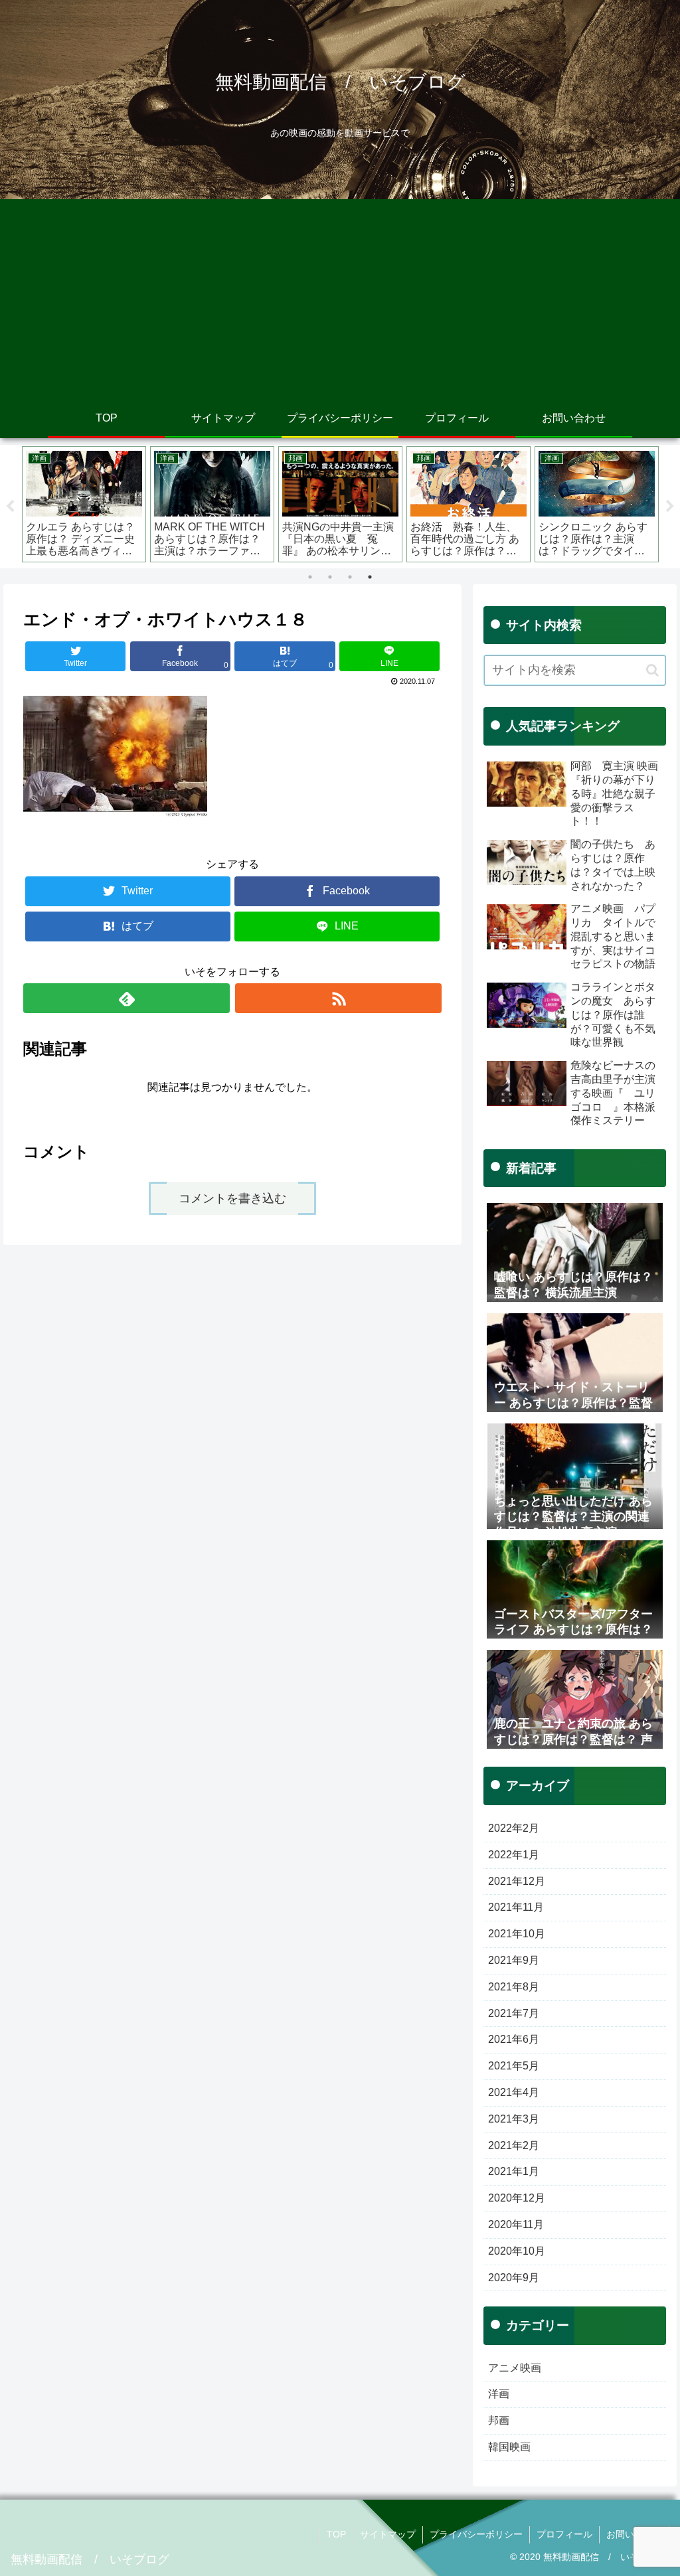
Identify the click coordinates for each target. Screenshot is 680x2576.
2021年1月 (514, 2171)
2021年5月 (514, 2066)
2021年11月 (516, 1907)
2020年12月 (517, 2198)
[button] (652, 670)
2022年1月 (514, 1855)
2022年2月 (514, 1828)
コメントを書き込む (232, 1198)
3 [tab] (350, 577)
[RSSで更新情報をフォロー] (338, 998)
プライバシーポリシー (476, 2534)
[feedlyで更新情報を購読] (127, 998)
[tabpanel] (84, 504)
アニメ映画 (515, 2368)
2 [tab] (330, 577)
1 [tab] (310, 577)
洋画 (499, 2394)
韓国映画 (509, 2447)
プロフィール (564, 2534)
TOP (336, 2534)
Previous (10, 507)
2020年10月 (517, 2251)
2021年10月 (517, 1934)
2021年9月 (514, 1960)
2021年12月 (517, 1881)
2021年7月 (514, 2013)
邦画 (499, 2420)
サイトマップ (388, 2534)
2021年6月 (514, 2039)
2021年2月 (514, 2145)
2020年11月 (516, 2224)
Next (670, 507)
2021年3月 (514, 2119)
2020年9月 (514, 2278)
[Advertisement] (340, 299)
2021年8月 (514, 1987)
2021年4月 (514, 2092)
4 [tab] (370, 577)
